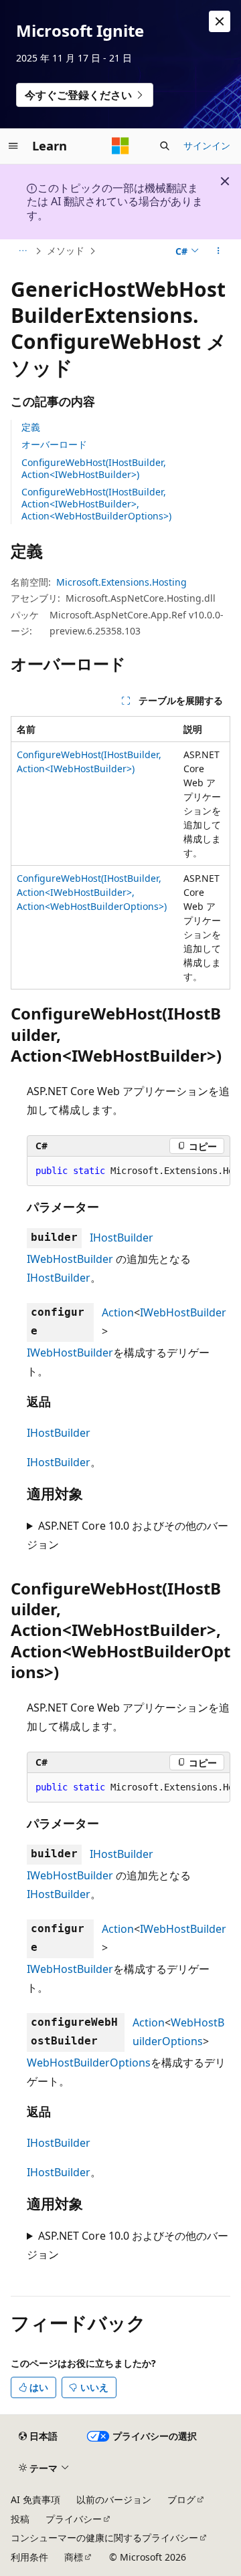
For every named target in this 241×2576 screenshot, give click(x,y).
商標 (74, 2557)
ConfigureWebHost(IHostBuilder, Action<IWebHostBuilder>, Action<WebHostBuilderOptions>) (96, 504)
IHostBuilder (122, 1238)
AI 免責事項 (35, 2499)
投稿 (20, 2519)
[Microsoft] (120, 146)
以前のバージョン (114, 2499)
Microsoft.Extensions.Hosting (122, 582)
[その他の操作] (219, 251)
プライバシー (74, 2519)
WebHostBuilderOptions (89, 2063)
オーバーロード (54, 444)
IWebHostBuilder (70, 1259)
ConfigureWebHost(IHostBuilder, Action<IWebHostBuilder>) (94, 468)
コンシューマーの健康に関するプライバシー (104, 2538)
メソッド (66, 250)
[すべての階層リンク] (22, 251)
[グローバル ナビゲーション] (13, 146)
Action (118, 1312)
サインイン (207, 145)
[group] (129, 1171)
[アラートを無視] (220, 21)
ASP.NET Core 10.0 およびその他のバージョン (128, 1535)
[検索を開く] (165, 146)
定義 (31, 427)
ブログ (181, 2499)
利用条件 (29, 2557)
